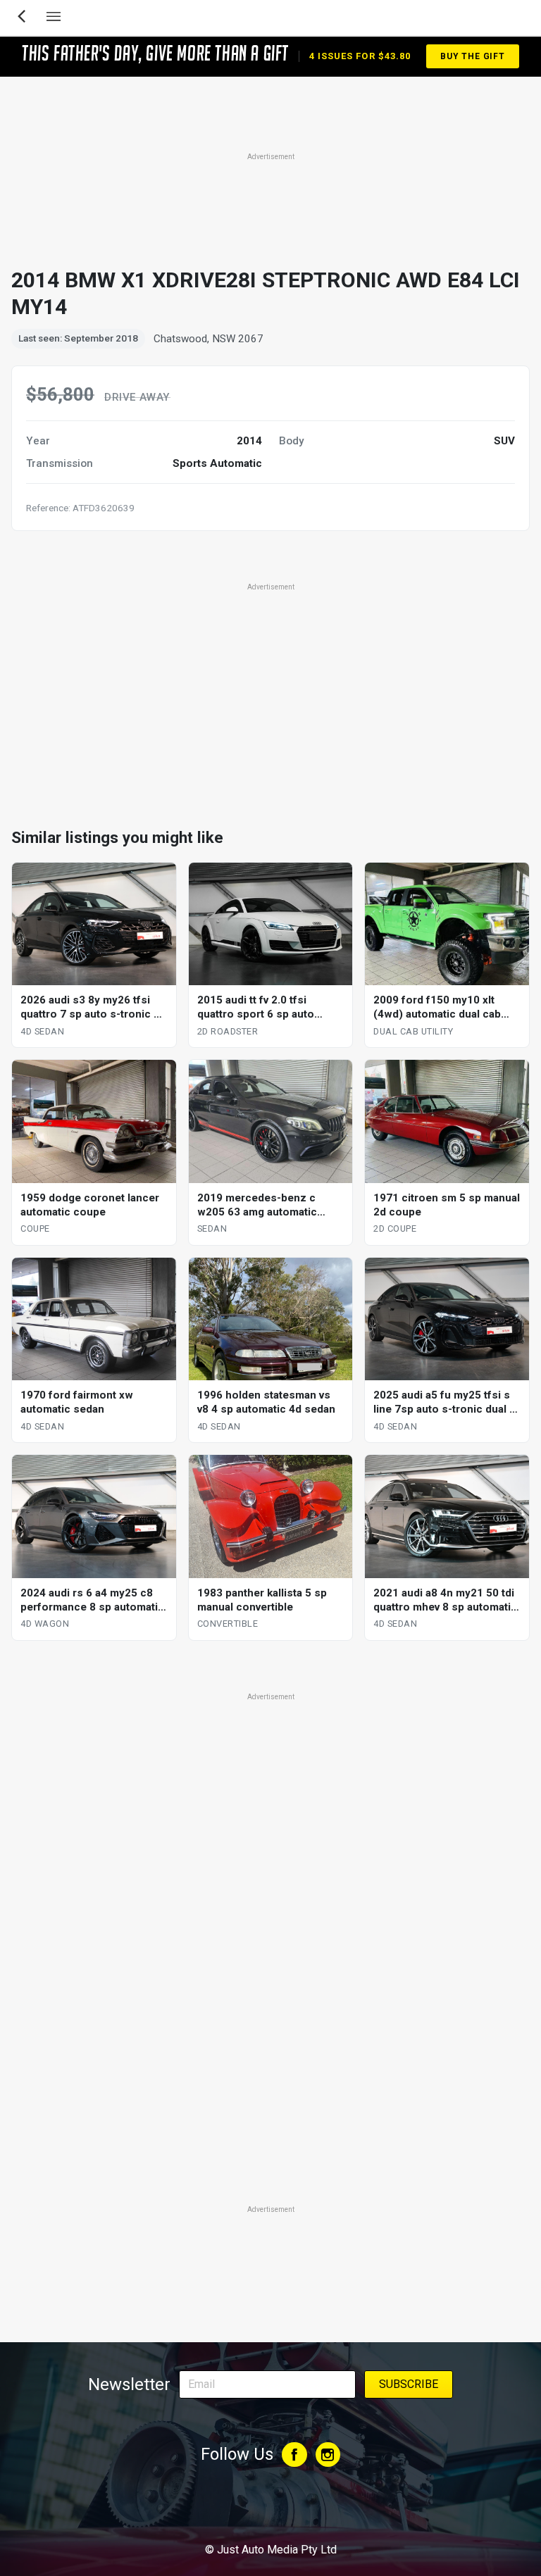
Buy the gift (473, 56)
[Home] (270, 2511)
